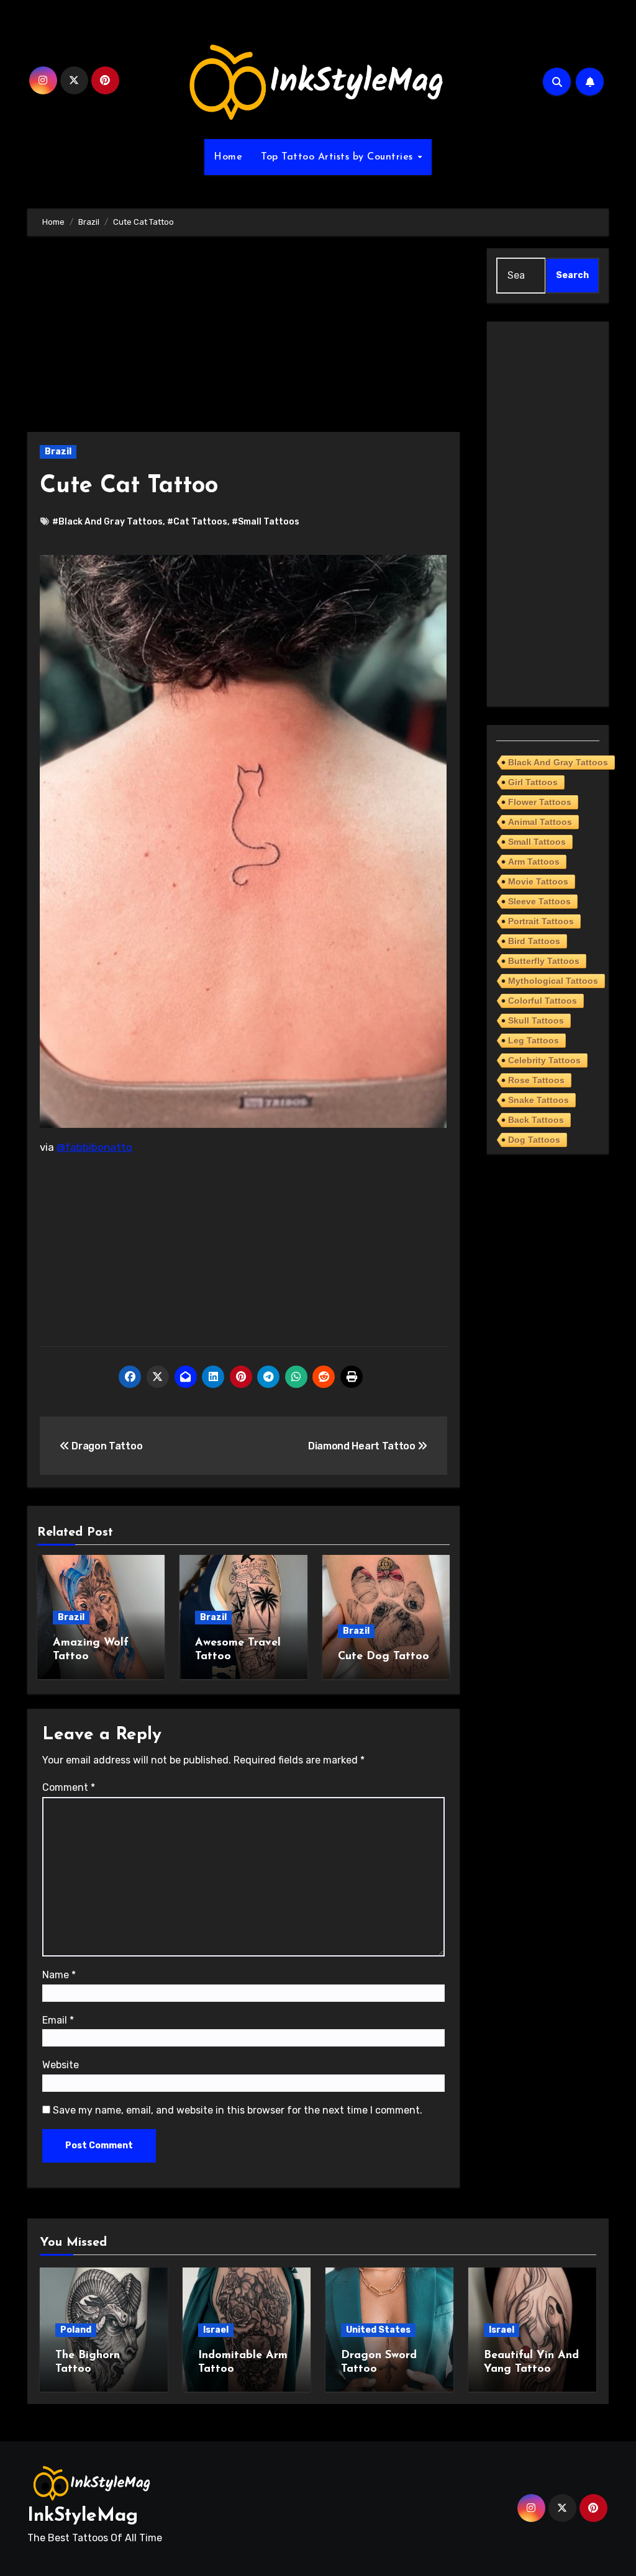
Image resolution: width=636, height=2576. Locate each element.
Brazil (58, 452)
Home (228, 157)
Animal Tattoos (540, 822)
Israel (216, 2330)
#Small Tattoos (266, 522)
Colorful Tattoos (543, 1001)
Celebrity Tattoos (544, 1060)
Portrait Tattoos (541, 921)
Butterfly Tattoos (544, 961)
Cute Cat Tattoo (129, 486)
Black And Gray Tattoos (558, 762)
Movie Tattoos (538, 881)
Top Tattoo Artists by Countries (338, 157)
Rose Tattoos (536, 1080)
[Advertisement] (245, 340)
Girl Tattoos (533, 782)
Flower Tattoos (540, 802)
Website (61, 2065)
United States (378, 2330)
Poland (76, 2330)
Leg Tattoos (534, 1040)
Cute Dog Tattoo (384, 1657)
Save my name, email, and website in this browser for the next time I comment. (238, 2110)
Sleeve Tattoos (539, 901)
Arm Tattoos (534, 862)
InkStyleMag (83, 2516)
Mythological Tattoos (553, 981)
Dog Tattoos (534, 1140)
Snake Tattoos (538, 1100)
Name (59, 1975)
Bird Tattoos (534, 941)
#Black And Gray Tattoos (107, 522)
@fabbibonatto (94, 1147)
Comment (69, 1787)
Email (58, 2020)
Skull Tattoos (536, 1020)
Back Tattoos (536, 1120)
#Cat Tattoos (197, 522)
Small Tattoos (537, 842)
